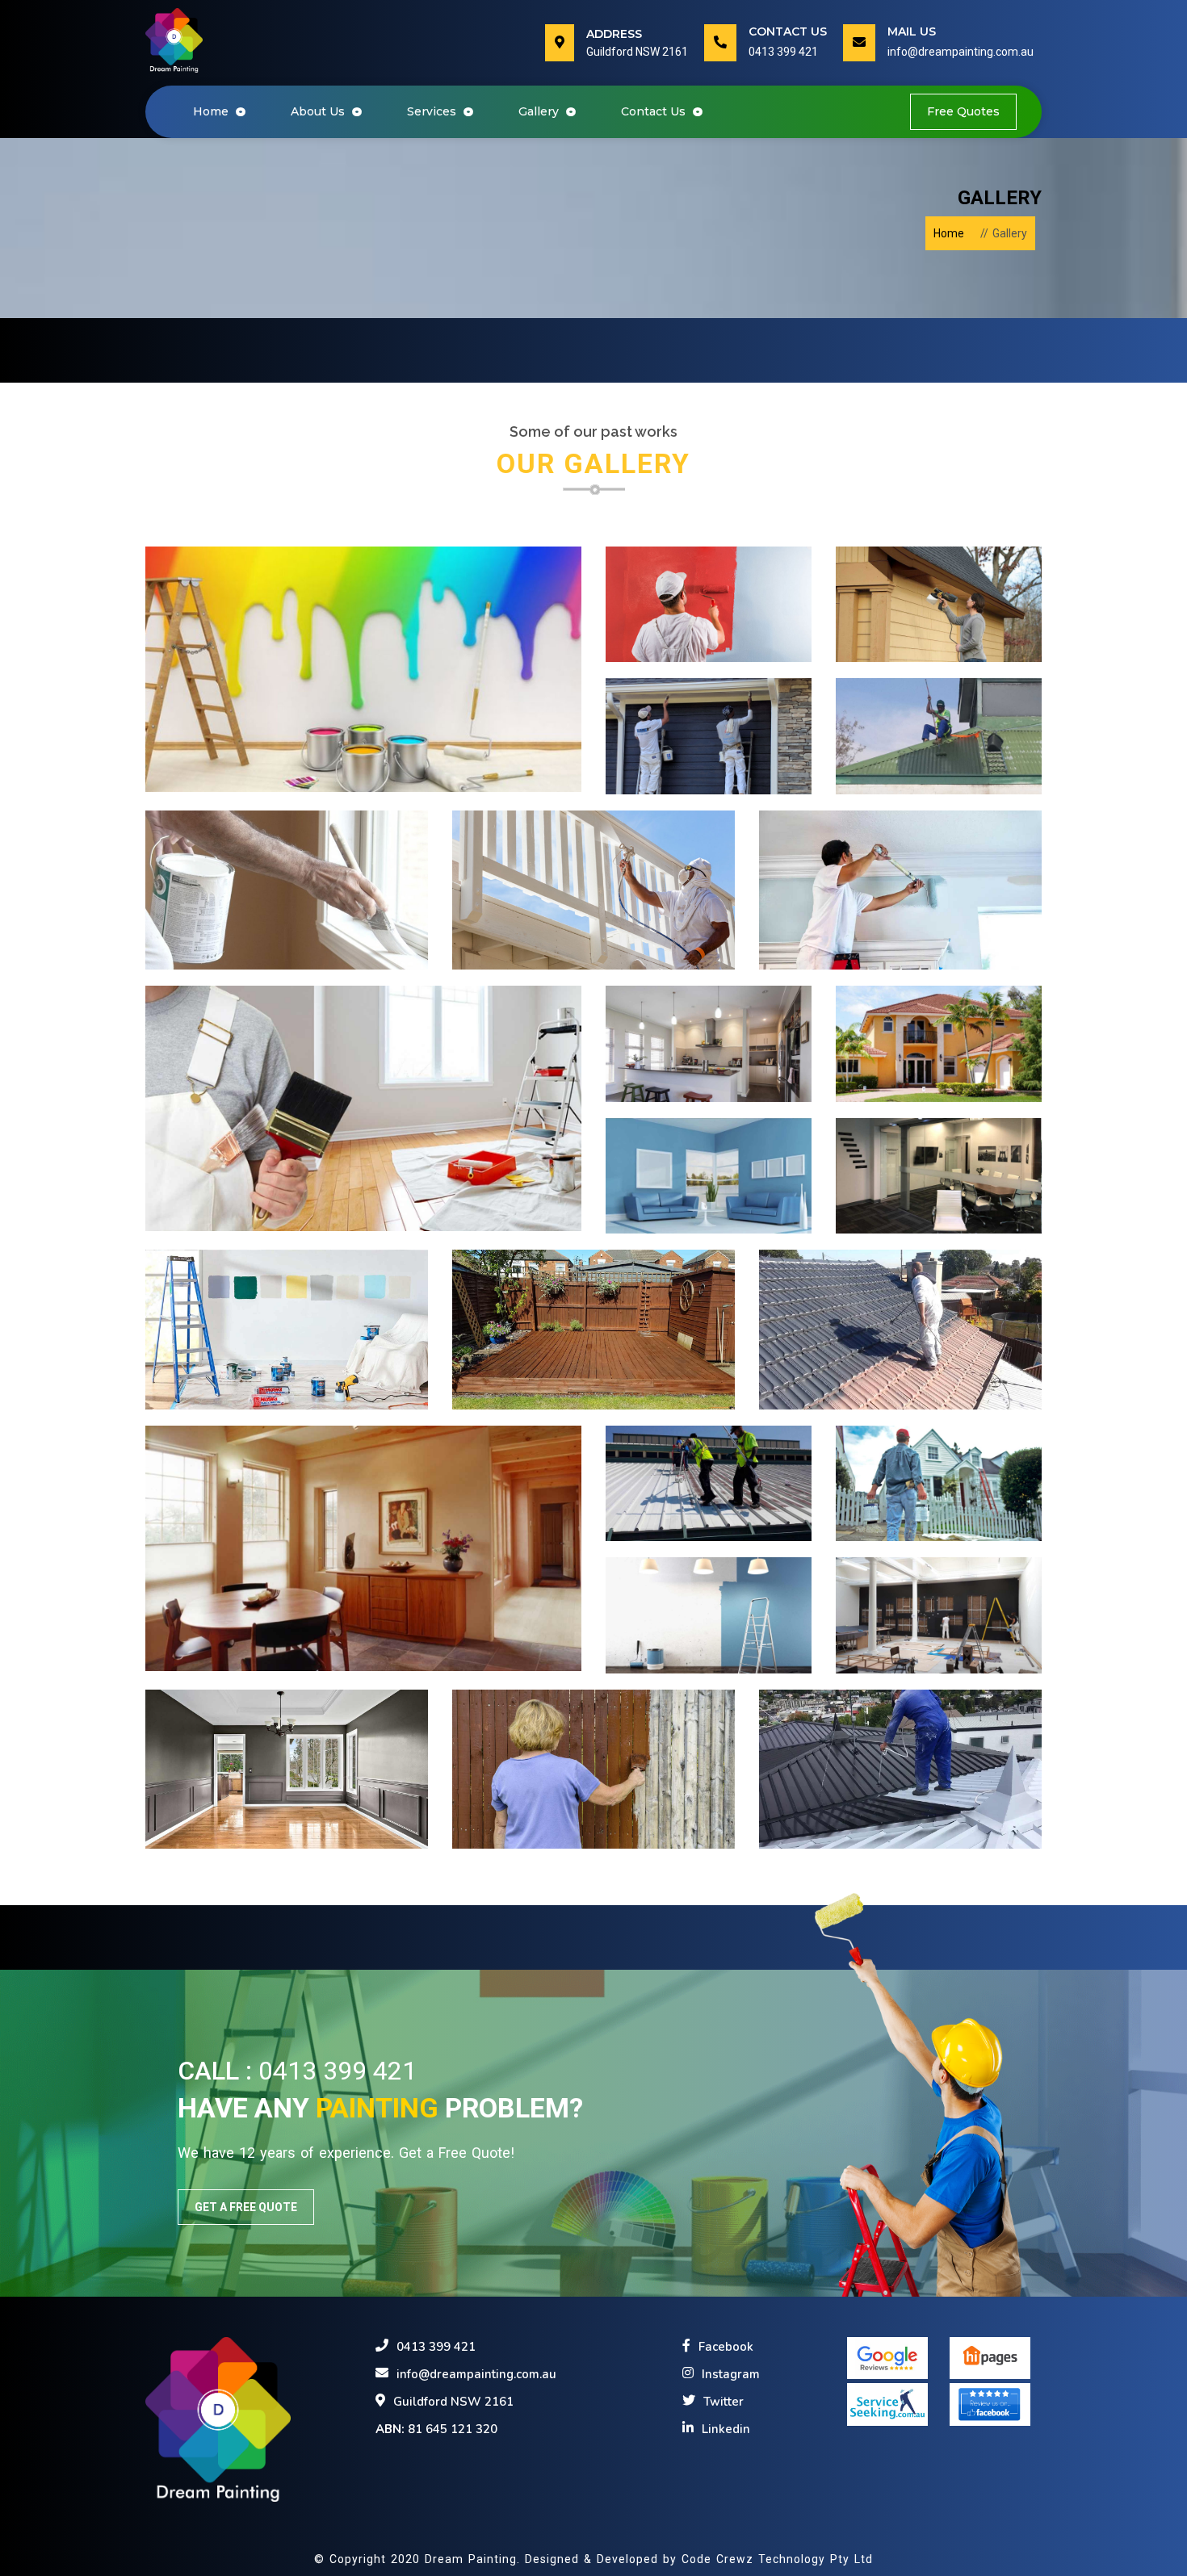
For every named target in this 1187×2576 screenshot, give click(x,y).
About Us (319, 111)
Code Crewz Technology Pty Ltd (777, 2559)
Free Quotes (963, 111)
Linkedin (726, 2429)
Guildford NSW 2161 (453, 2402)
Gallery (540, 111)
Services (433, 111)
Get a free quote (246, 2207)
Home (222, 111)
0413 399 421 (783, 52)
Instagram (731, 2374)
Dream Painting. (475, 2559)
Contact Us (655, 111)
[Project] (363, 669)
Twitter (724, 2402)
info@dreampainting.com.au (961, 52)
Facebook (726, 2347)
